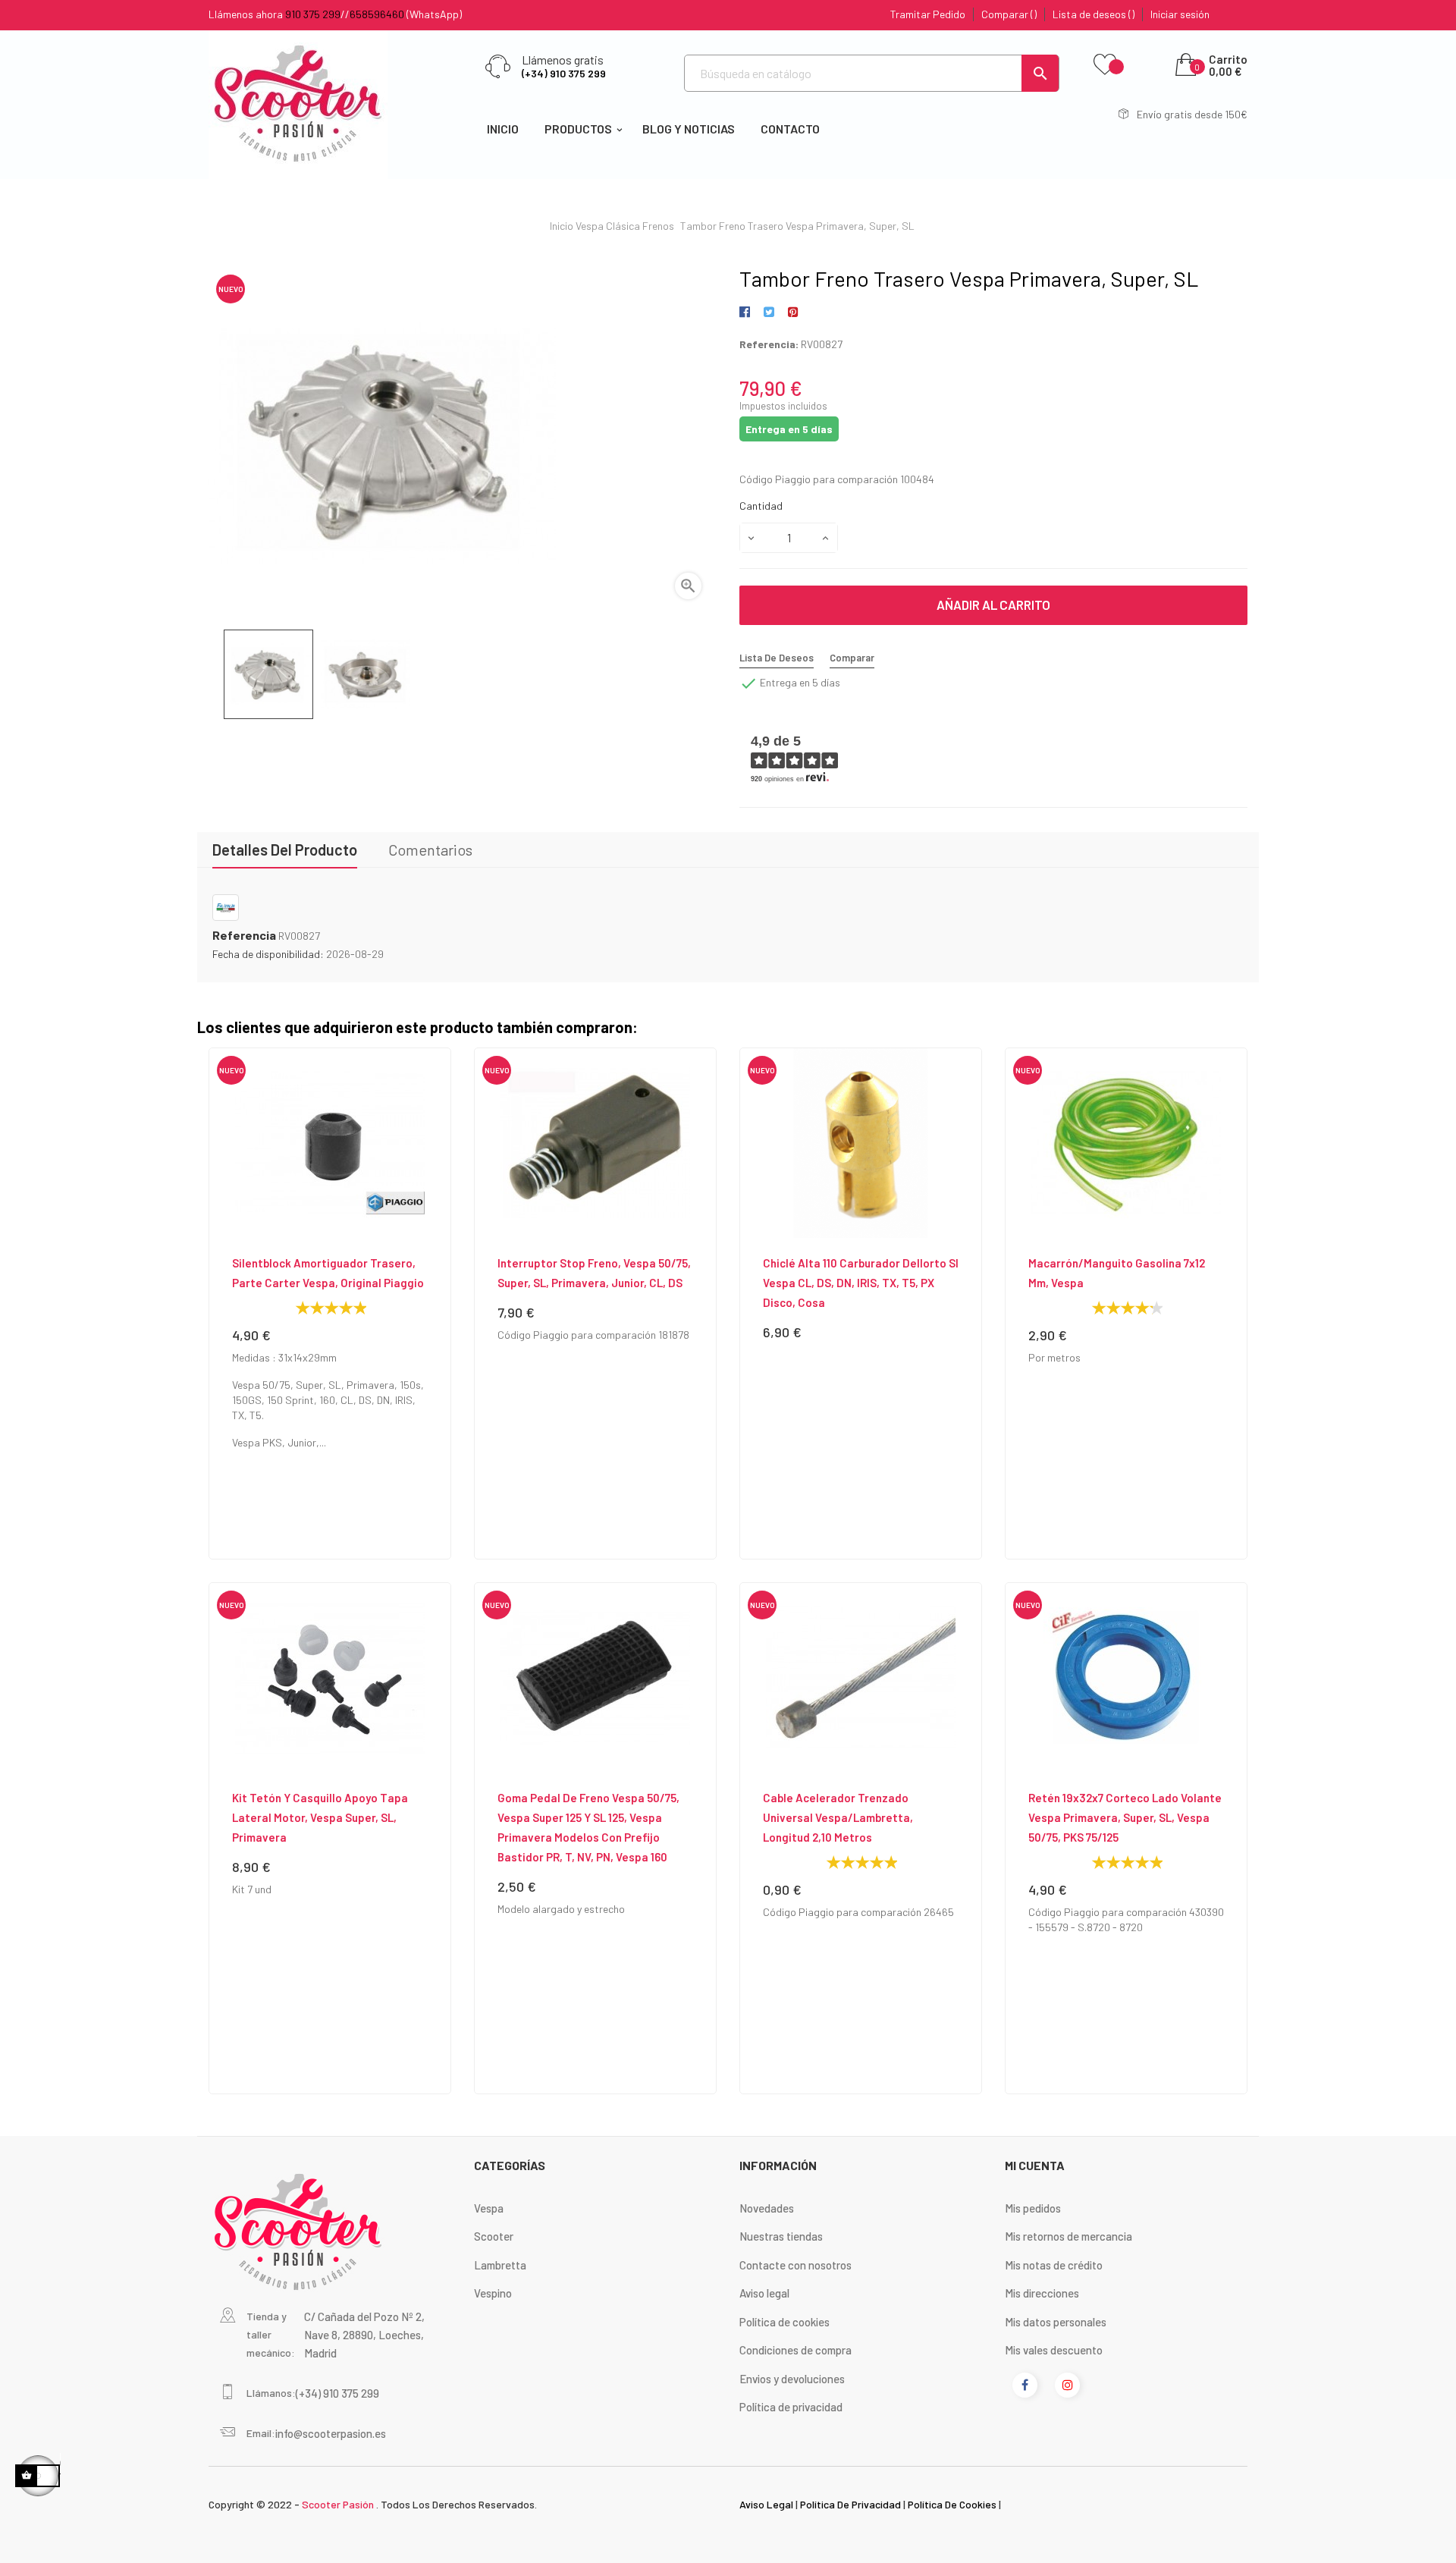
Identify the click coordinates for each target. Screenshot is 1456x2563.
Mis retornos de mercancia (1068, 2236)
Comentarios (430, 850)
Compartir (747, 313)
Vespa (489, 2208)
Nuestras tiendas (781, 2236)
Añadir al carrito (993, 605)
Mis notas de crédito (1054, 2265)
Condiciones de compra (795, 2350)
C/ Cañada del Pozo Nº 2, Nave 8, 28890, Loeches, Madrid (364, 2335)
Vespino (493, 2293)
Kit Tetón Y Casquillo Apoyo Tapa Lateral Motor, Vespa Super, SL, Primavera (320, 1817)
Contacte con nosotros (795, 2265)
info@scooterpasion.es (331, 2433)
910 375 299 (313, 14)
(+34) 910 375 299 (564, 73)
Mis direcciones (1042, 2293)
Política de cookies (784, 2322)
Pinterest (793, 313)
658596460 (377, 14)
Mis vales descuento (1054, 2350)
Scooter (494, 2236)
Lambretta (500, 2265)
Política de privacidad (791, 2407)
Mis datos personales (1056, 2322)
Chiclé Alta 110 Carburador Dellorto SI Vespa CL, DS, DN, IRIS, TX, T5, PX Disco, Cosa (861, 1283)
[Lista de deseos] (1105, 65)
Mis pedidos (1033, 2208)
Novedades (767, 2208)
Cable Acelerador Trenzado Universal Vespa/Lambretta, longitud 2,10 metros (838, 1817)
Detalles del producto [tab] (285, 850)
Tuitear (769, 313)
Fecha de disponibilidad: (268, 954)
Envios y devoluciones (792, 2379)
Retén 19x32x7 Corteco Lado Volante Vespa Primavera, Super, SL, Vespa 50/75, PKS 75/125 (1125, 1817)
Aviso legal (764, 2293)
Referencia (244, 935)
